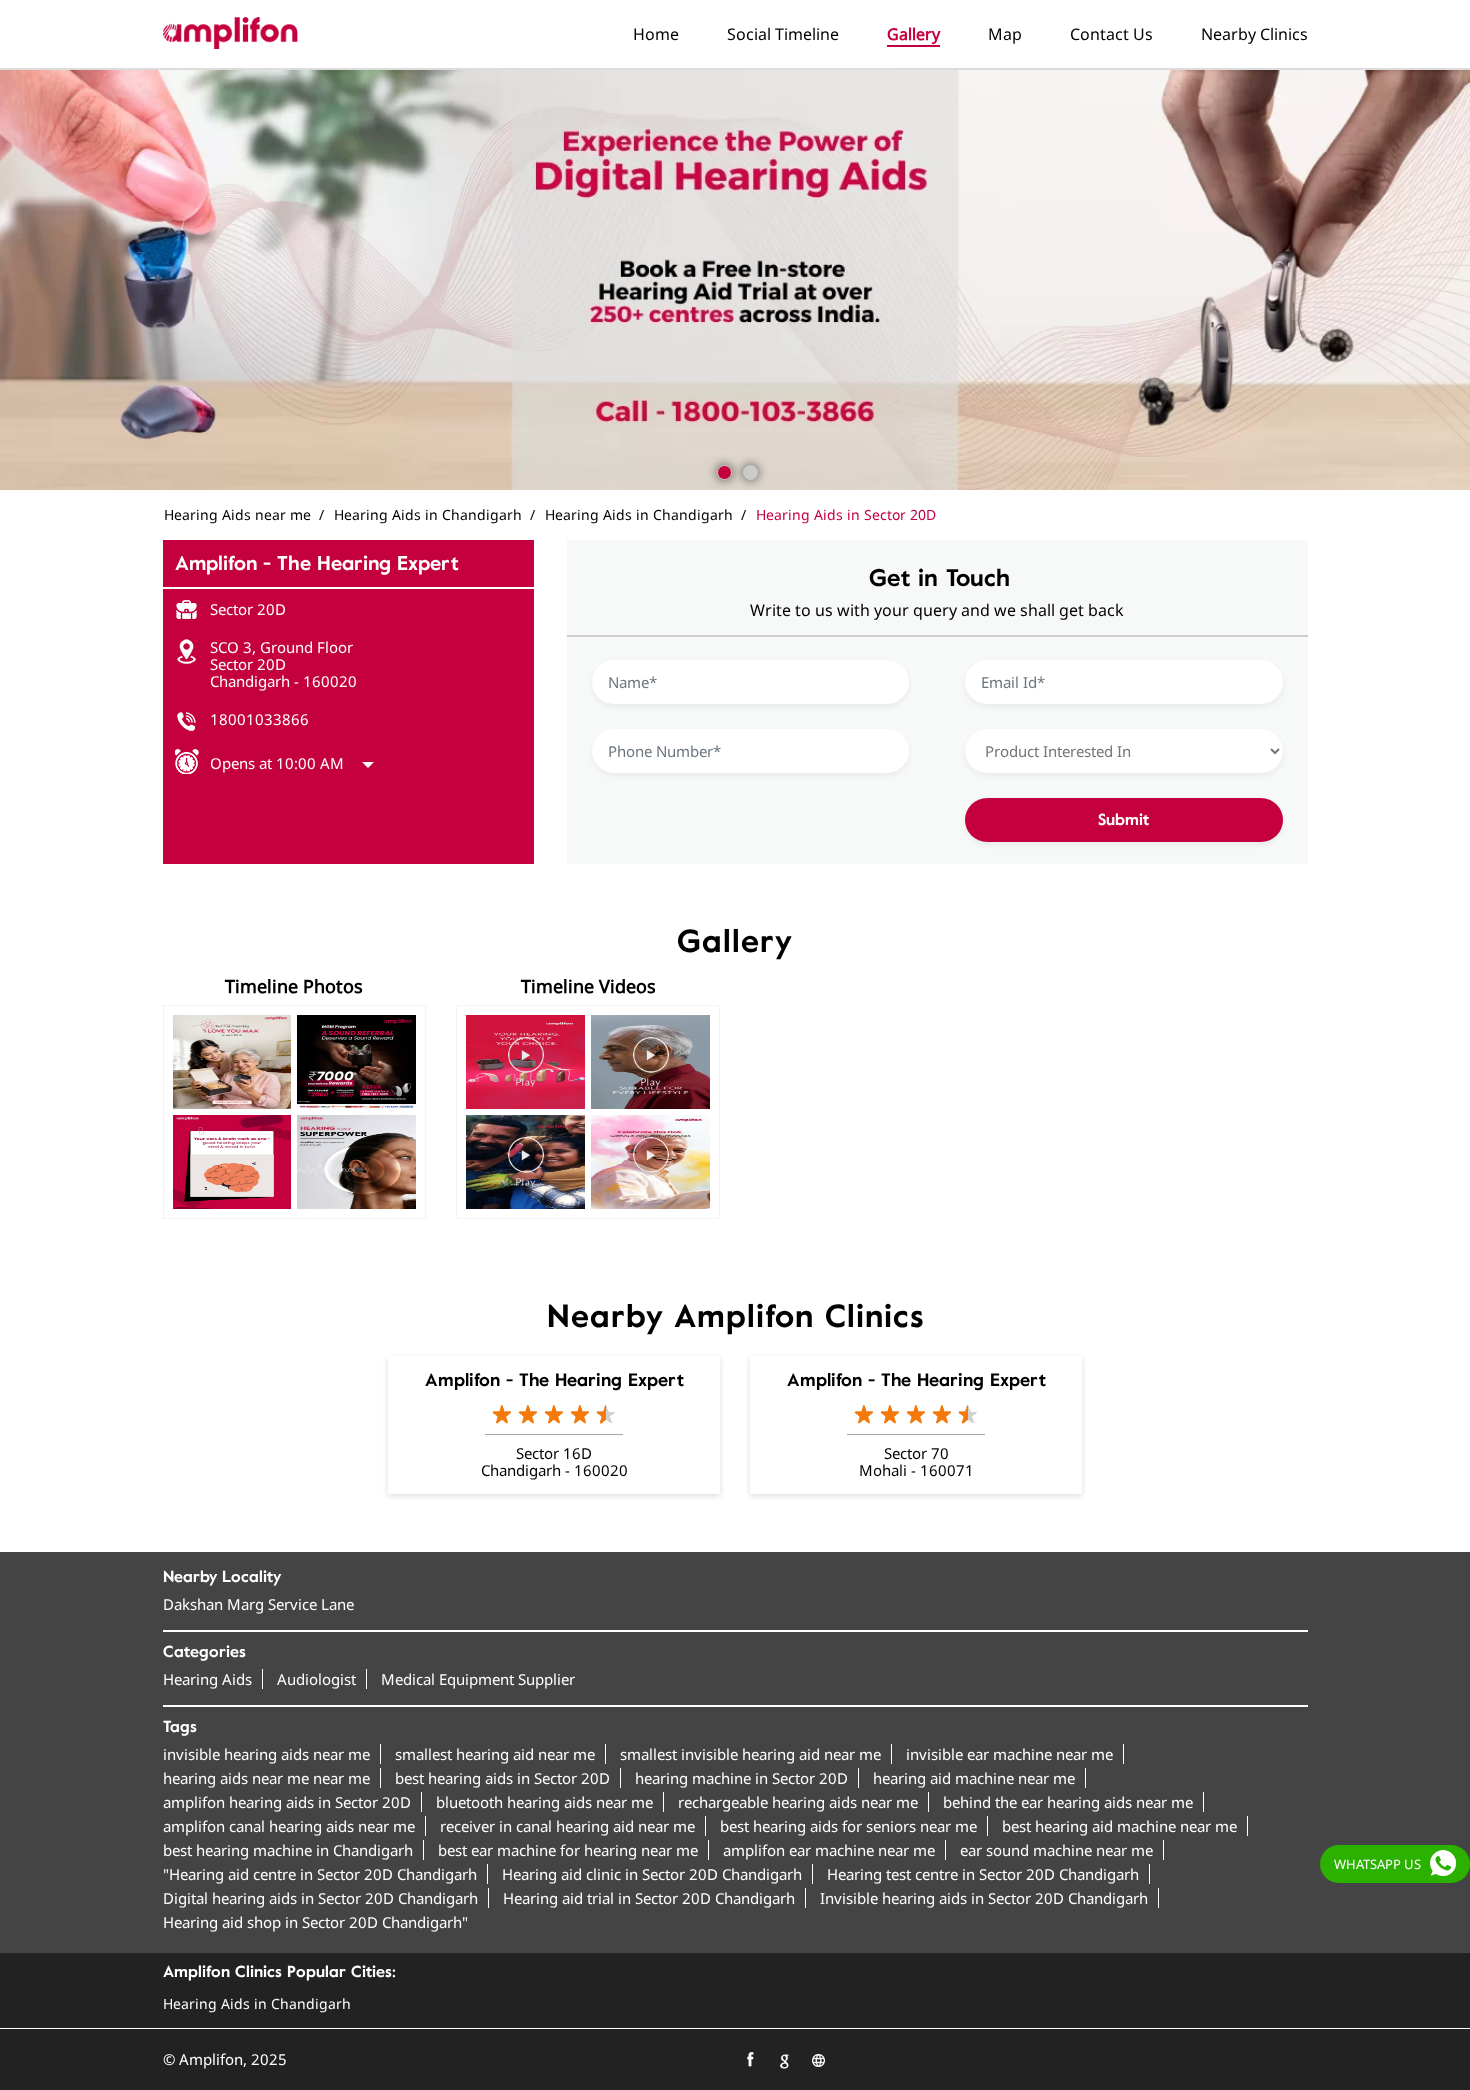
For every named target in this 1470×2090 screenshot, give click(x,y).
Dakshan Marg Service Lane (258, 1604)
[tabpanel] (735, 280)
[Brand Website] (818, 2060)
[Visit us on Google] (784, 2060)
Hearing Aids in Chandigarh (257, 2003)
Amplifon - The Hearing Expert (554, 1380)
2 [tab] (748, 470)
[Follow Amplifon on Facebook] (750, 2060)
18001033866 (259, 719)
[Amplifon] (230, 33)
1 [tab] (722, 470)
